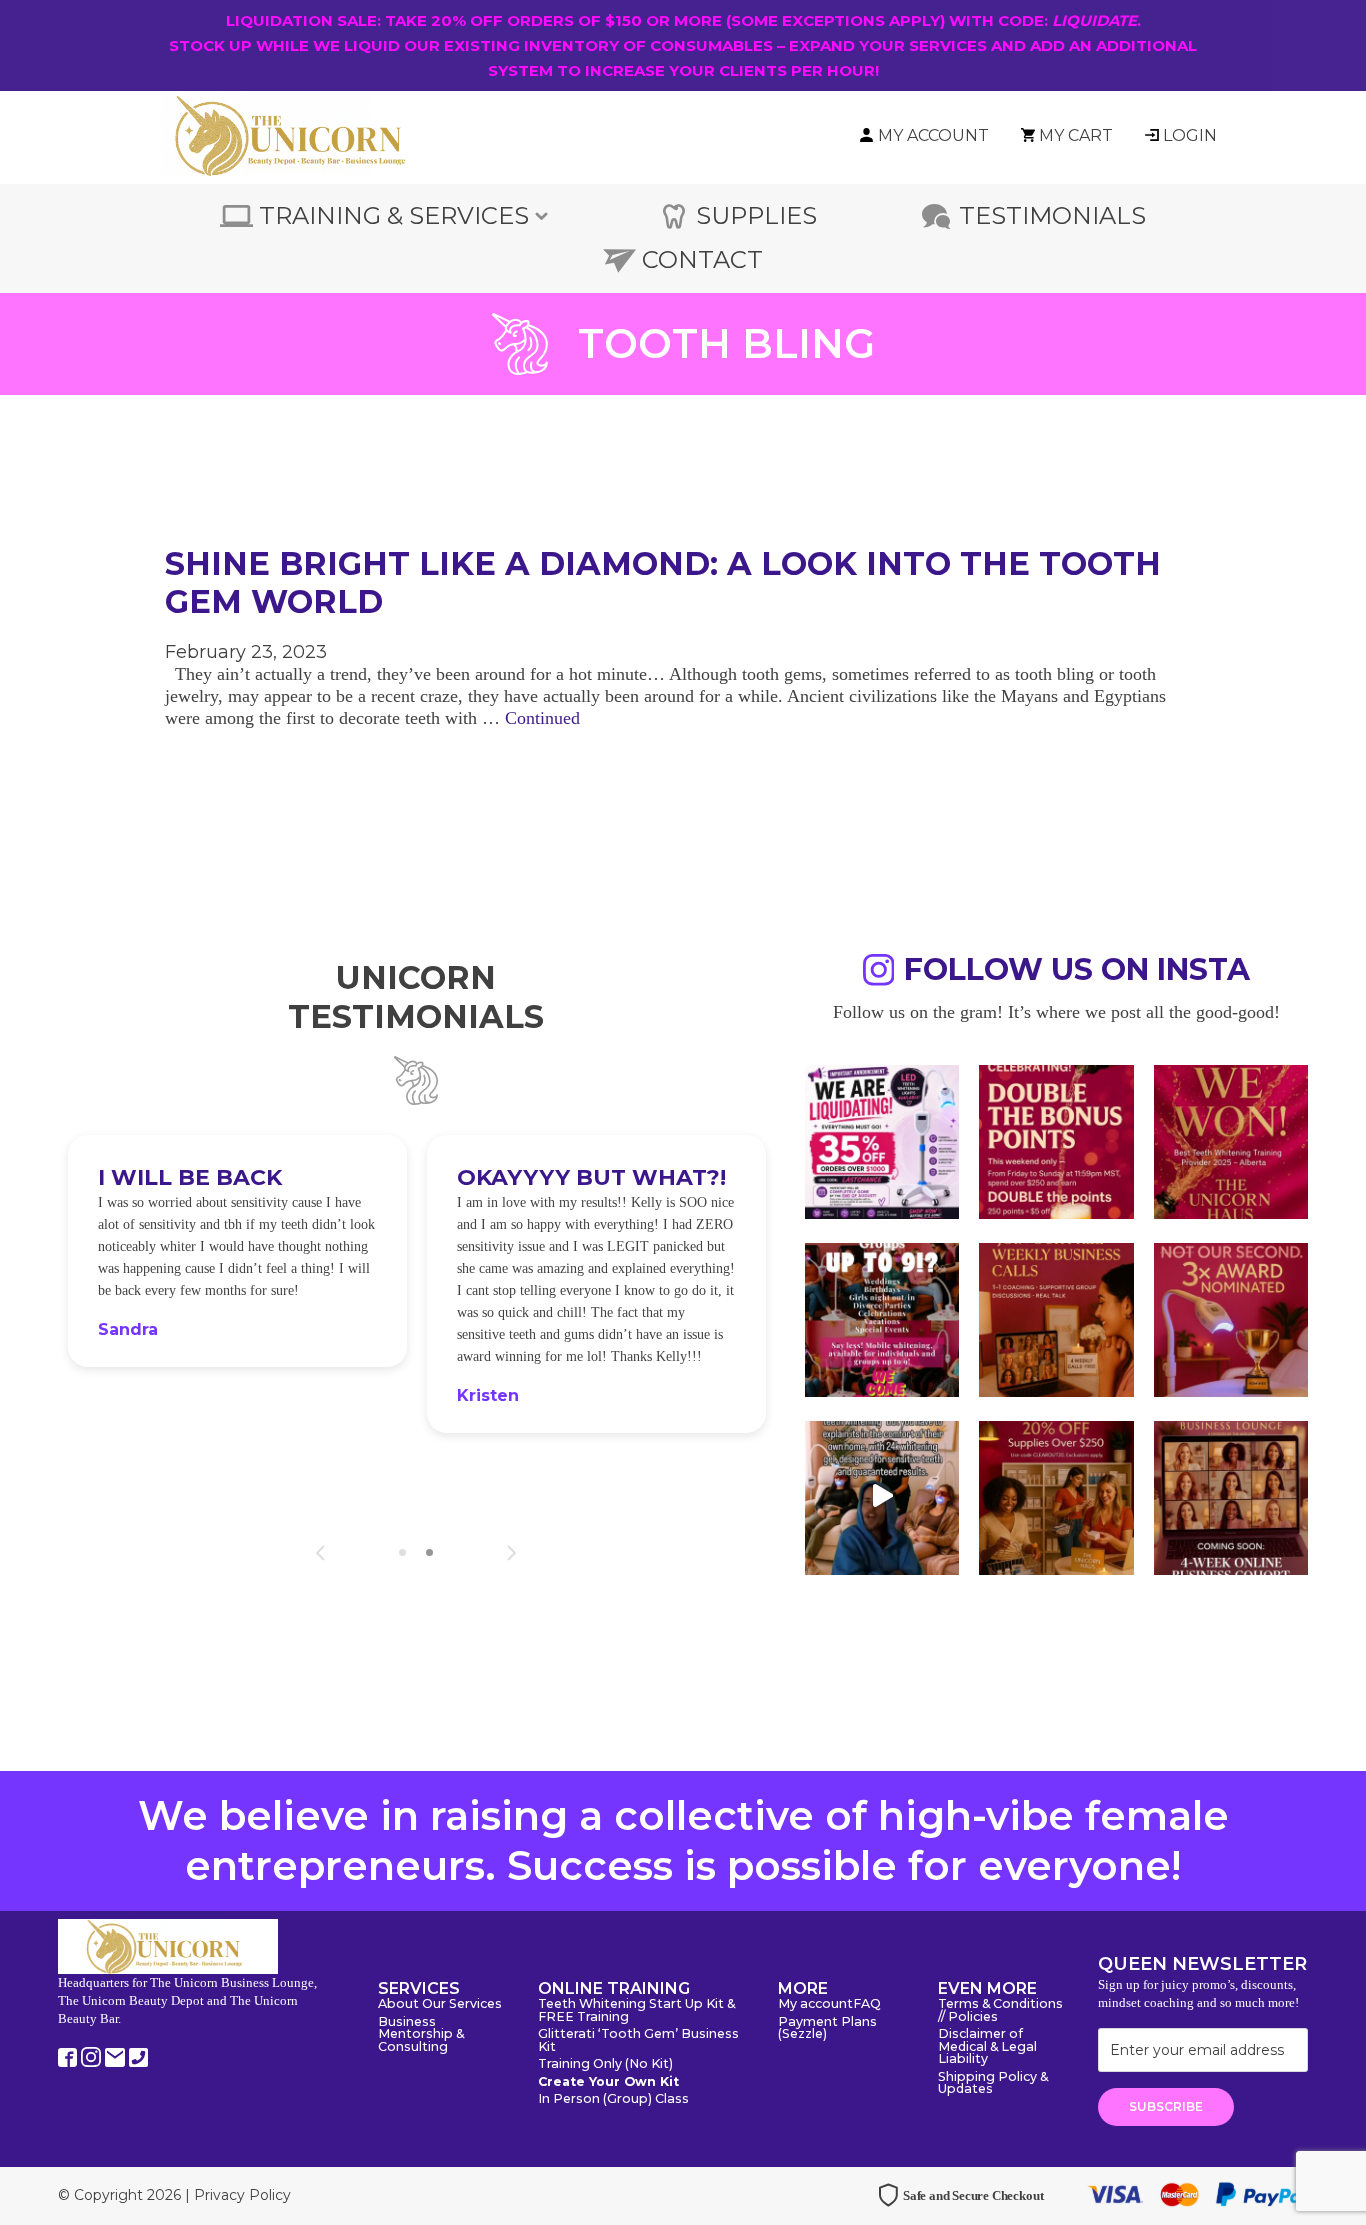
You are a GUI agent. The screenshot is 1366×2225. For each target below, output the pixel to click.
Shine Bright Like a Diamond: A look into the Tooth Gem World (663, 582)
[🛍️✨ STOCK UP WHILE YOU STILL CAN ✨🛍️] (1056, 1496)
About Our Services (440, 2004)
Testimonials (1052, 215)
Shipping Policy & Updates (993, 2084)
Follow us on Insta (1077, 972)
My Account (933, 135)
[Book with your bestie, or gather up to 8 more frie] (882, 1496)
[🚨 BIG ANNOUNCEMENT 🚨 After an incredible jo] (882, 1140)
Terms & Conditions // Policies (1000, 2011)
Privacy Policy (242, 2195)
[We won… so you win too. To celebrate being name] (1056, 1140)
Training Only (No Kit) (605, 2064)
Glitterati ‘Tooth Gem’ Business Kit (638, 2041)
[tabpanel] (223, 1250)
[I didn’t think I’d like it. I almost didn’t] (1231, 1496)
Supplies (756, 215)
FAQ (867, 2004)
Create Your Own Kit (608, 2082)
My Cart (1076, 135)
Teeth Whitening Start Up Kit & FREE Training (636, 2011)
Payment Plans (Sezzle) (827, 2029)
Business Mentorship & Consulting (421, 2035)
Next (511, 1553)
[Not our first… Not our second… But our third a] (1231, 1318)
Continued (542, 718)
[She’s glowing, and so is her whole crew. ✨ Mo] (882, 1318)
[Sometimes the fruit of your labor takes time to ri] (1231, 1140)
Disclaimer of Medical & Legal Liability (987, 2047)
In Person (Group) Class (613, 2099)
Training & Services (394, 215)
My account (815, 2004)
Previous (320, 1553)
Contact (702, 259)
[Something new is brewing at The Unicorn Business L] (1056, 1318)
